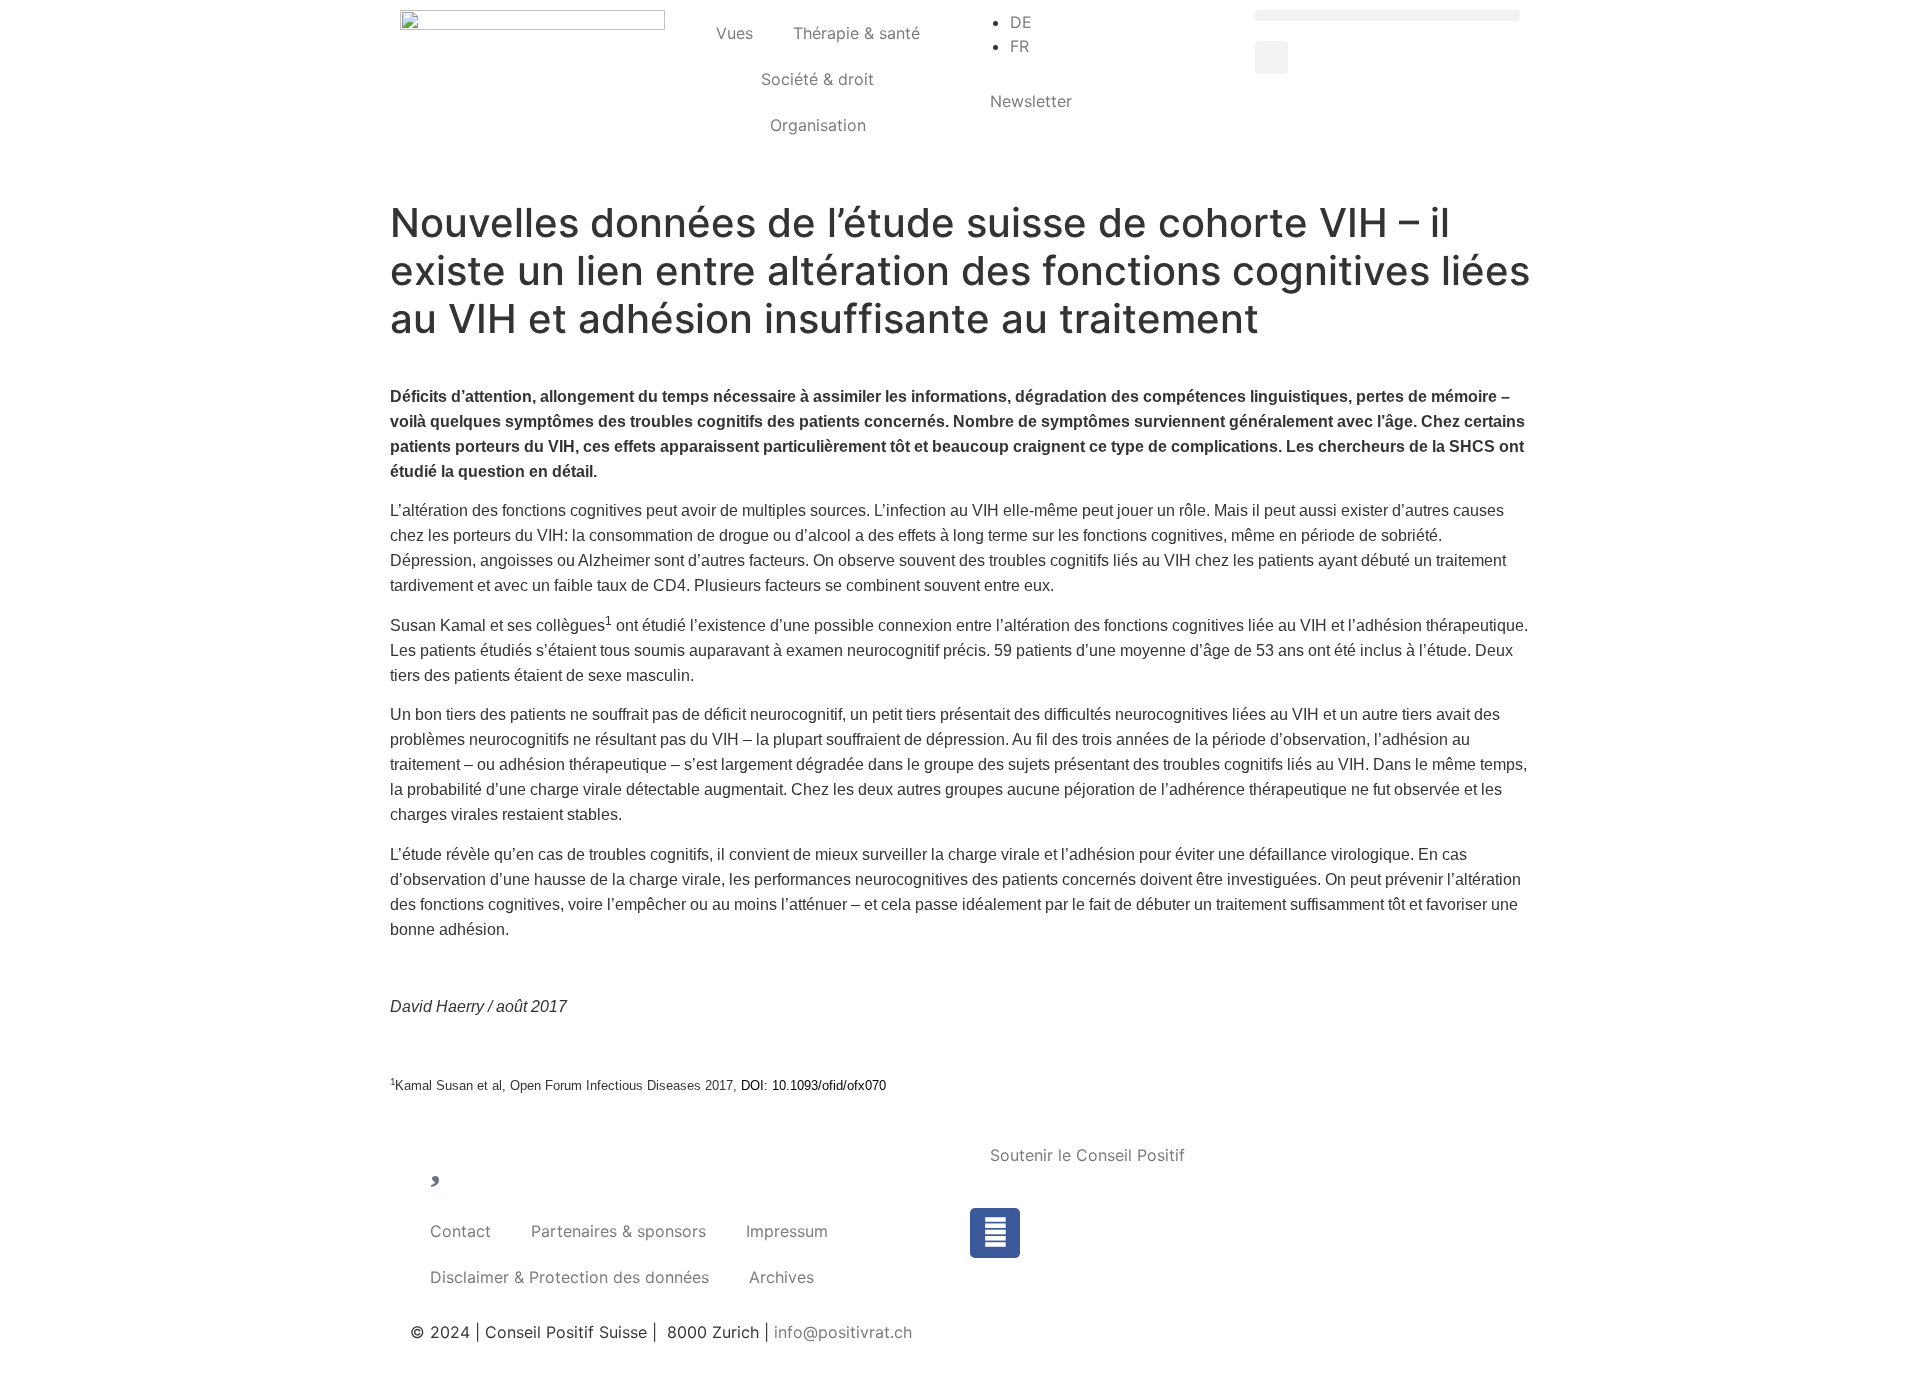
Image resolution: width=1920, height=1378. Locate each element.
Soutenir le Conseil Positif (1087, 1155)
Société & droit (817, 79)
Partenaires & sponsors (618, 1231)
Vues (734, 33)
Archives (781, 1277)
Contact (460, 1231)
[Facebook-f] (995, 1233)
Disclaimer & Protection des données (569, 1277)
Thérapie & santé (856, 33)
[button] (1387, 15)
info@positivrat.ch (840, 1332)
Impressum (787, 1231)
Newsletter (1031, 101)
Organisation (818, 125)
